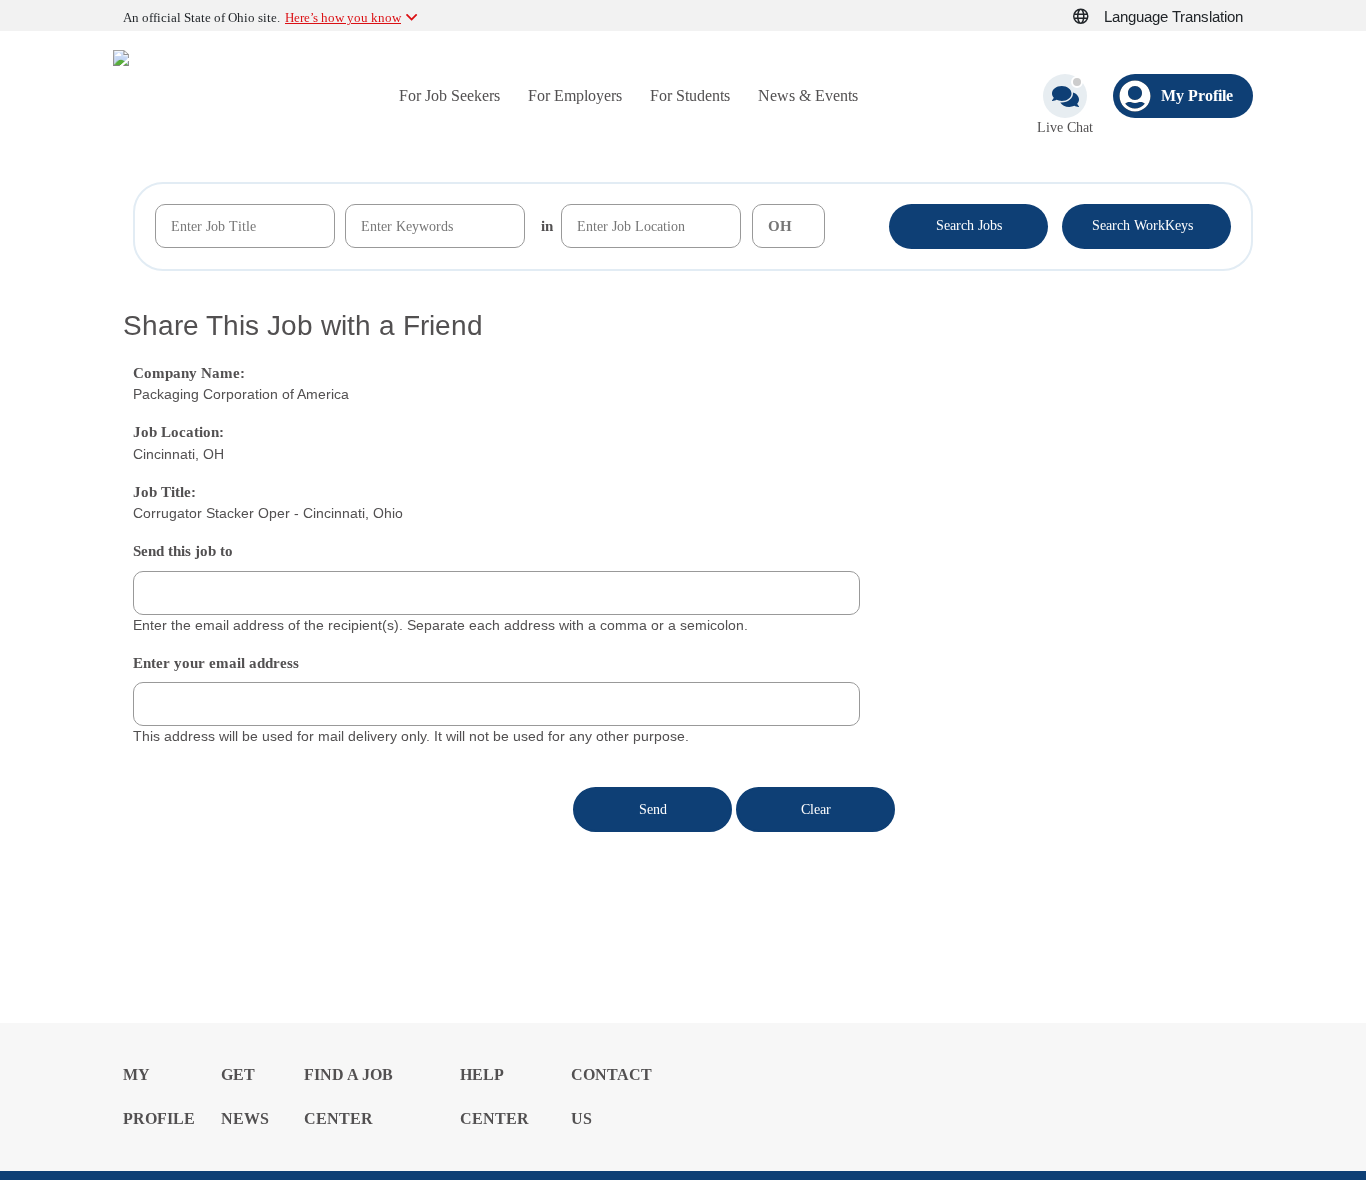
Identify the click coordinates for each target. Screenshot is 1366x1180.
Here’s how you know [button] (343, 17)
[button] (1092, 17)
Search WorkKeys (1146, 224)
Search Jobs (969, 225)
